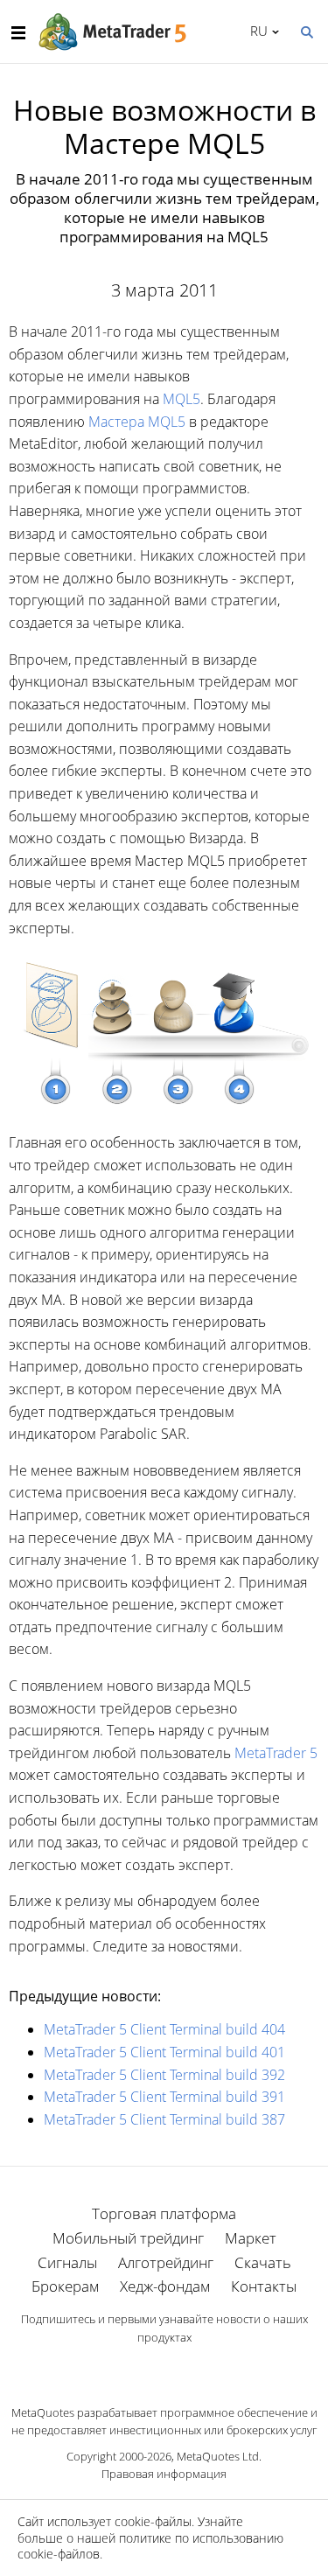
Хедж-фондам (165, 2286)
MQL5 (181, 399)
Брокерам (65, 2286)
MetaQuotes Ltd (218, 2456)
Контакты (264, 2286)
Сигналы (67, 2262)
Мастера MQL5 (137, 422)
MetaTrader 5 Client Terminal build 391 (164, 2097)
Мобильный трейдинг (128, 2238)
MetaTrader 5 (276, 1753)
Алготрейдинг (166, 2262)
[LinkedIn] (164, 2367)
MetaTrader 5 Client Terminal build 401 (164, 2052)
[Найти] (306, 31)
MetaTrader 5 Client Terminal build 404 (164, 2029)
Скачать (263, 2262)
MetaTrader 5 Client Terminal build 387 (164, 2119)
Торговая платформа (164, 2213)
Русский (256, 31)
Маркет (251, 2238)
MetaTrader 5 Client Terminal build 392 (164, 2075)
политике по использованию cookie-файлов (150, 2546)
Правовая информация (164, 2474)
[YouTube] (192, 2367)
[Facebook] (136, 2367)
